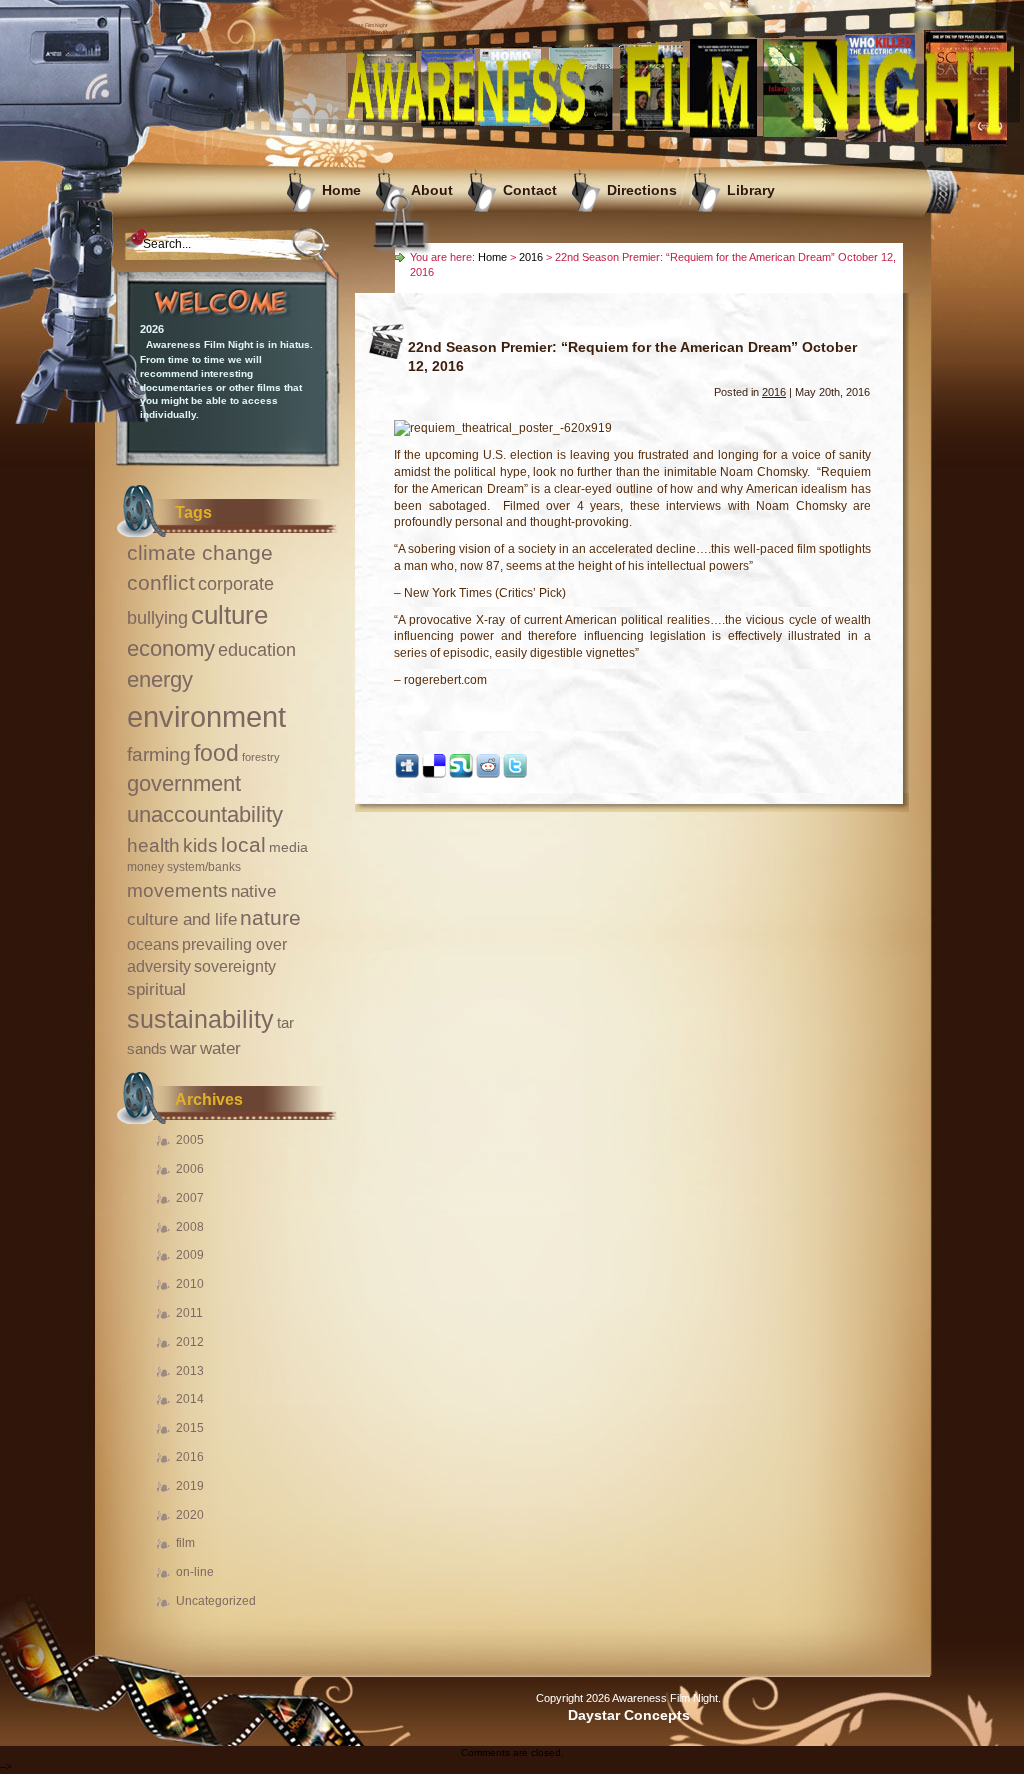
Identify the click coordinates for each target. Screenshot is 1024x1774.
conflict (161, 582)
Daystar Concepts (629, 1715)
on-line (195, 1572)
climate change (200, 552)
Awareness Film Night (362, 25)
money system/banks (184, 867)
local (243, 844)
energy (160, 679)
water (220, 1048)
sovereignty (235, 966)
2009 (190, 1255)
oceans (153, 944)
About (432, 190)
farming (159, 754)
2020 (190, 1515)
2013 (190, 1371)
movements (177, 890)
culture (229, 615)
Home (341, 190)
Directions (642, 190)
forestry (261, 757)
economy (171, 648)
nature (270, 917)
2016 (190, 1457)
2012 (190, 1342)
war (183, 1048)
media (288, 847)
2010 (190, 1284)
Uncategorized (216, 1601)
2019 (190, 1486)
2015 (190, 1428)
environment (206, 716)
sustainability (200, 1019)
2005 (190, 1140)
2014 (190, 1399)
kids (200, 845)
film (185, 1543)
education (257, 650)
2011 (189, 1313)
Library (751, 190)
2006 (190, 1169)
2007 (190, 1198)
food (216, 753)
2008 (190, 1227)
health (153, 845)
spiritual (156, 989)
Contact (530, 190)
